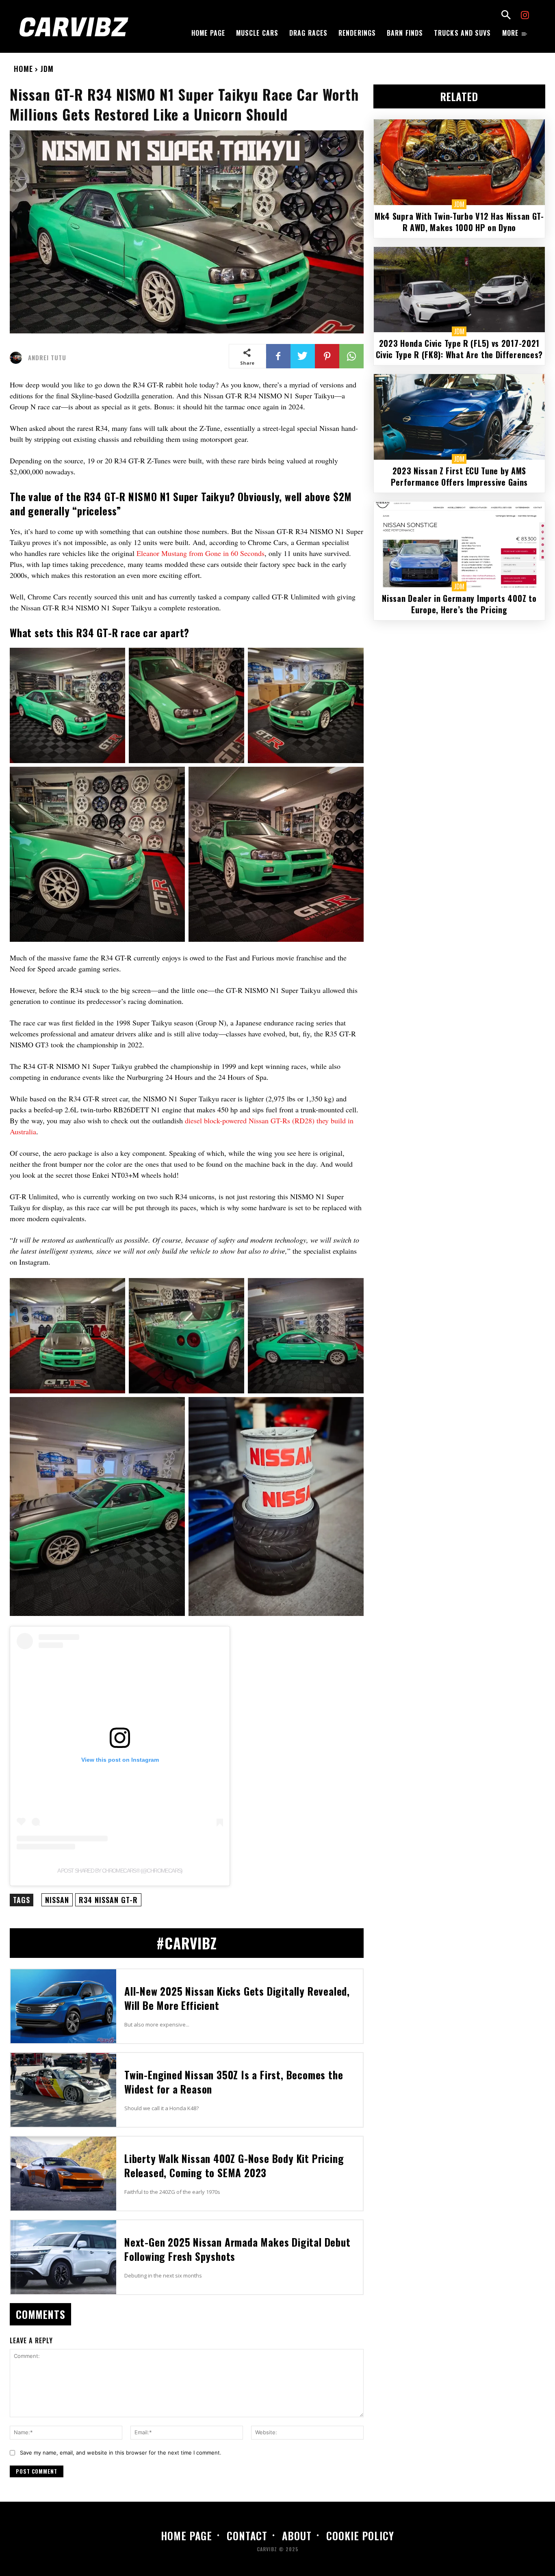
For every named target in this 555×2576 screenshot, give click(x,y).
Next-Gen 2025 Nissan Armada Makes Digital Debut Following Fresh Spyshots (237, 2249)
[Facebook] (278, 356)
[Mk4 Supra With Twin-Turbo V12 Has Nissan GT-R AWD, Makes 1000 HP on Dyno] (459, 162)
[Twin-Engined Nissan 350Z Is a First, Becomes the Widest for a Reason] (63, 2090)
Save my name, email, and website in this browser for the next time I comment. (121, 2453)
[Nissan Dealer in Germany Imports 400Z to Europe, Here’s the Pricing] (459, 544)
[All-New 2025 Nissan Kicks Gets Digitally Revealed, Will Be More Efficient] (63, 2006)
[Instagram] (525, 16)
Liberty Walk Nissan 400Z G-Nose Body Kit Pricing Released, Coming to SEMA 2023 (234, 2165)
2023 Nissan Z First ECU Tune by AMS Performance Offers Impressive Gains (460, 476)
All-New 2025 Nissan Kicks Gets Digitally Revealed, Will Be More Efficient (237, 1998)
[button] (506, 16)
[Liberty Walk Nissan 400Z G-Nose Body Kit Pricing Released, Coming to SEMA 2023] (63, 2174)
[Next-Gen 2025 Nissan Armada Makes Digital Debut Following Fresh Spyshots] (63, 2257)
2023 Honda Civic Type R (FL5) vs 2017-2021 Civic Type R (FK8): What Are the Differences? (460, 349)
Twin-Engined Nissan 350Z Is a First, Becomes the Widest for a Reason (234, 2082)
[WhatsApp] (351, 356)
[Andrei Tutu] (18, 358)
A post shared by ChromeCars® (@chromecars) (120, 1871)
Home (23, 69)
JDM (47, 69)
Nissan (57, 1900)
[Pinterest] (327, 356)
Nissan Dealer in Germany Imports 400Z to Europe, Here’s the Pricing (459, 604)
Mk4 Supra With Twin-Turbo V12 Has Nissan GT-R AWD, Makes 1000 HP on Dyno (459, 222)
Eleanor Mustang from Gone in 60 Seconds (201, 553)
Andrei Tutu (47, 358)
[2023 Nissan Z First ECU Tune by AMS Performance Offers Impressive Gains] (459, 417)
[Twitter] (303, 356)
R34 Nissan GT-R (108, 1900)
